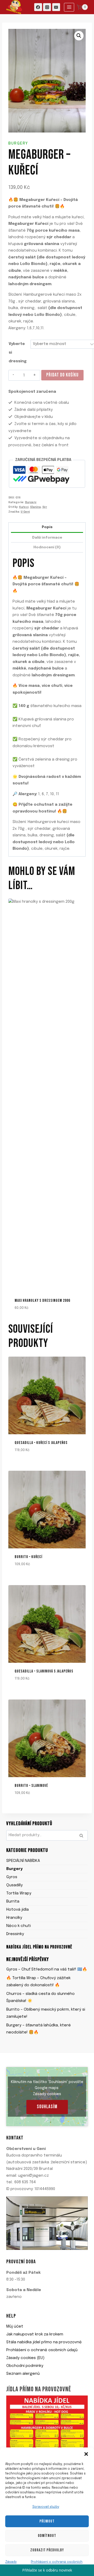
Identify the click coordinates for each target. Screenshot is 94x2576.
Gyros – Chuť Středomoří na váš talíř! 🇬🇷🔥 (47, 1969)
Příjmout (47, 2521)
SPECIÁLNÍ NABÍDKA (23, 1861)
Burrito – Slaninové (31, 1786)
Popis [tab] (47, 527)
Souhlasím (47, 2107)
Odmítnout (47, 2536)
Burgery (18, 144)
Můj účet (15, 2327)
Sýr (45, 507)
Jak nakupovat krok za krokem (35, 2334)
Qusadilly (14, 1885)
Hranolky (14, 1918)
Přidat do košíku (62, 375)
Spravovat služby (46, 2507)
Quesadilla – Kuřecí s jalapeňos (41, 1443)
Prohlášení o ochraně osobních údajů (42, 2350)
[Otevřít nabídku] (69, 7)
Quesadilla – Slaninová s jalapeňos (44, 1671)
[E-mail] (56, 7)
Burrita (13, 1902)
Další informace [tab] (47, 538)
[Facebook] (38, 7)
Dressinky (15, 1934)
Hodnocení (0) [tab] (47, 547)
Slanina (35, 507)
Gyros (12, 1877)
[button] (86, 2454)
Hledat (83, 1836)
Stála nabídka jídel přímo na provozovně (44, 2342)
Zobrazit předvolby (47, 2550)
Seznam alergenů (23, 2374)
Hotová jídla (17, 1910)
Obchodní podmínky (25, 2366)
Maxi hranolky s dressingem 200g (43, 1301)
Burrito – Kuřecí (28, 1557)
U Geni (25, 512)
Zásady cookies (47, 2094)
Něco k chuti (19, 1926)
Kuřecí (24, 507)
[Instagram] (47, 7)
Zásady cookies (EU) (25, 2358)
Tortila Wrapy (19, 1893)
